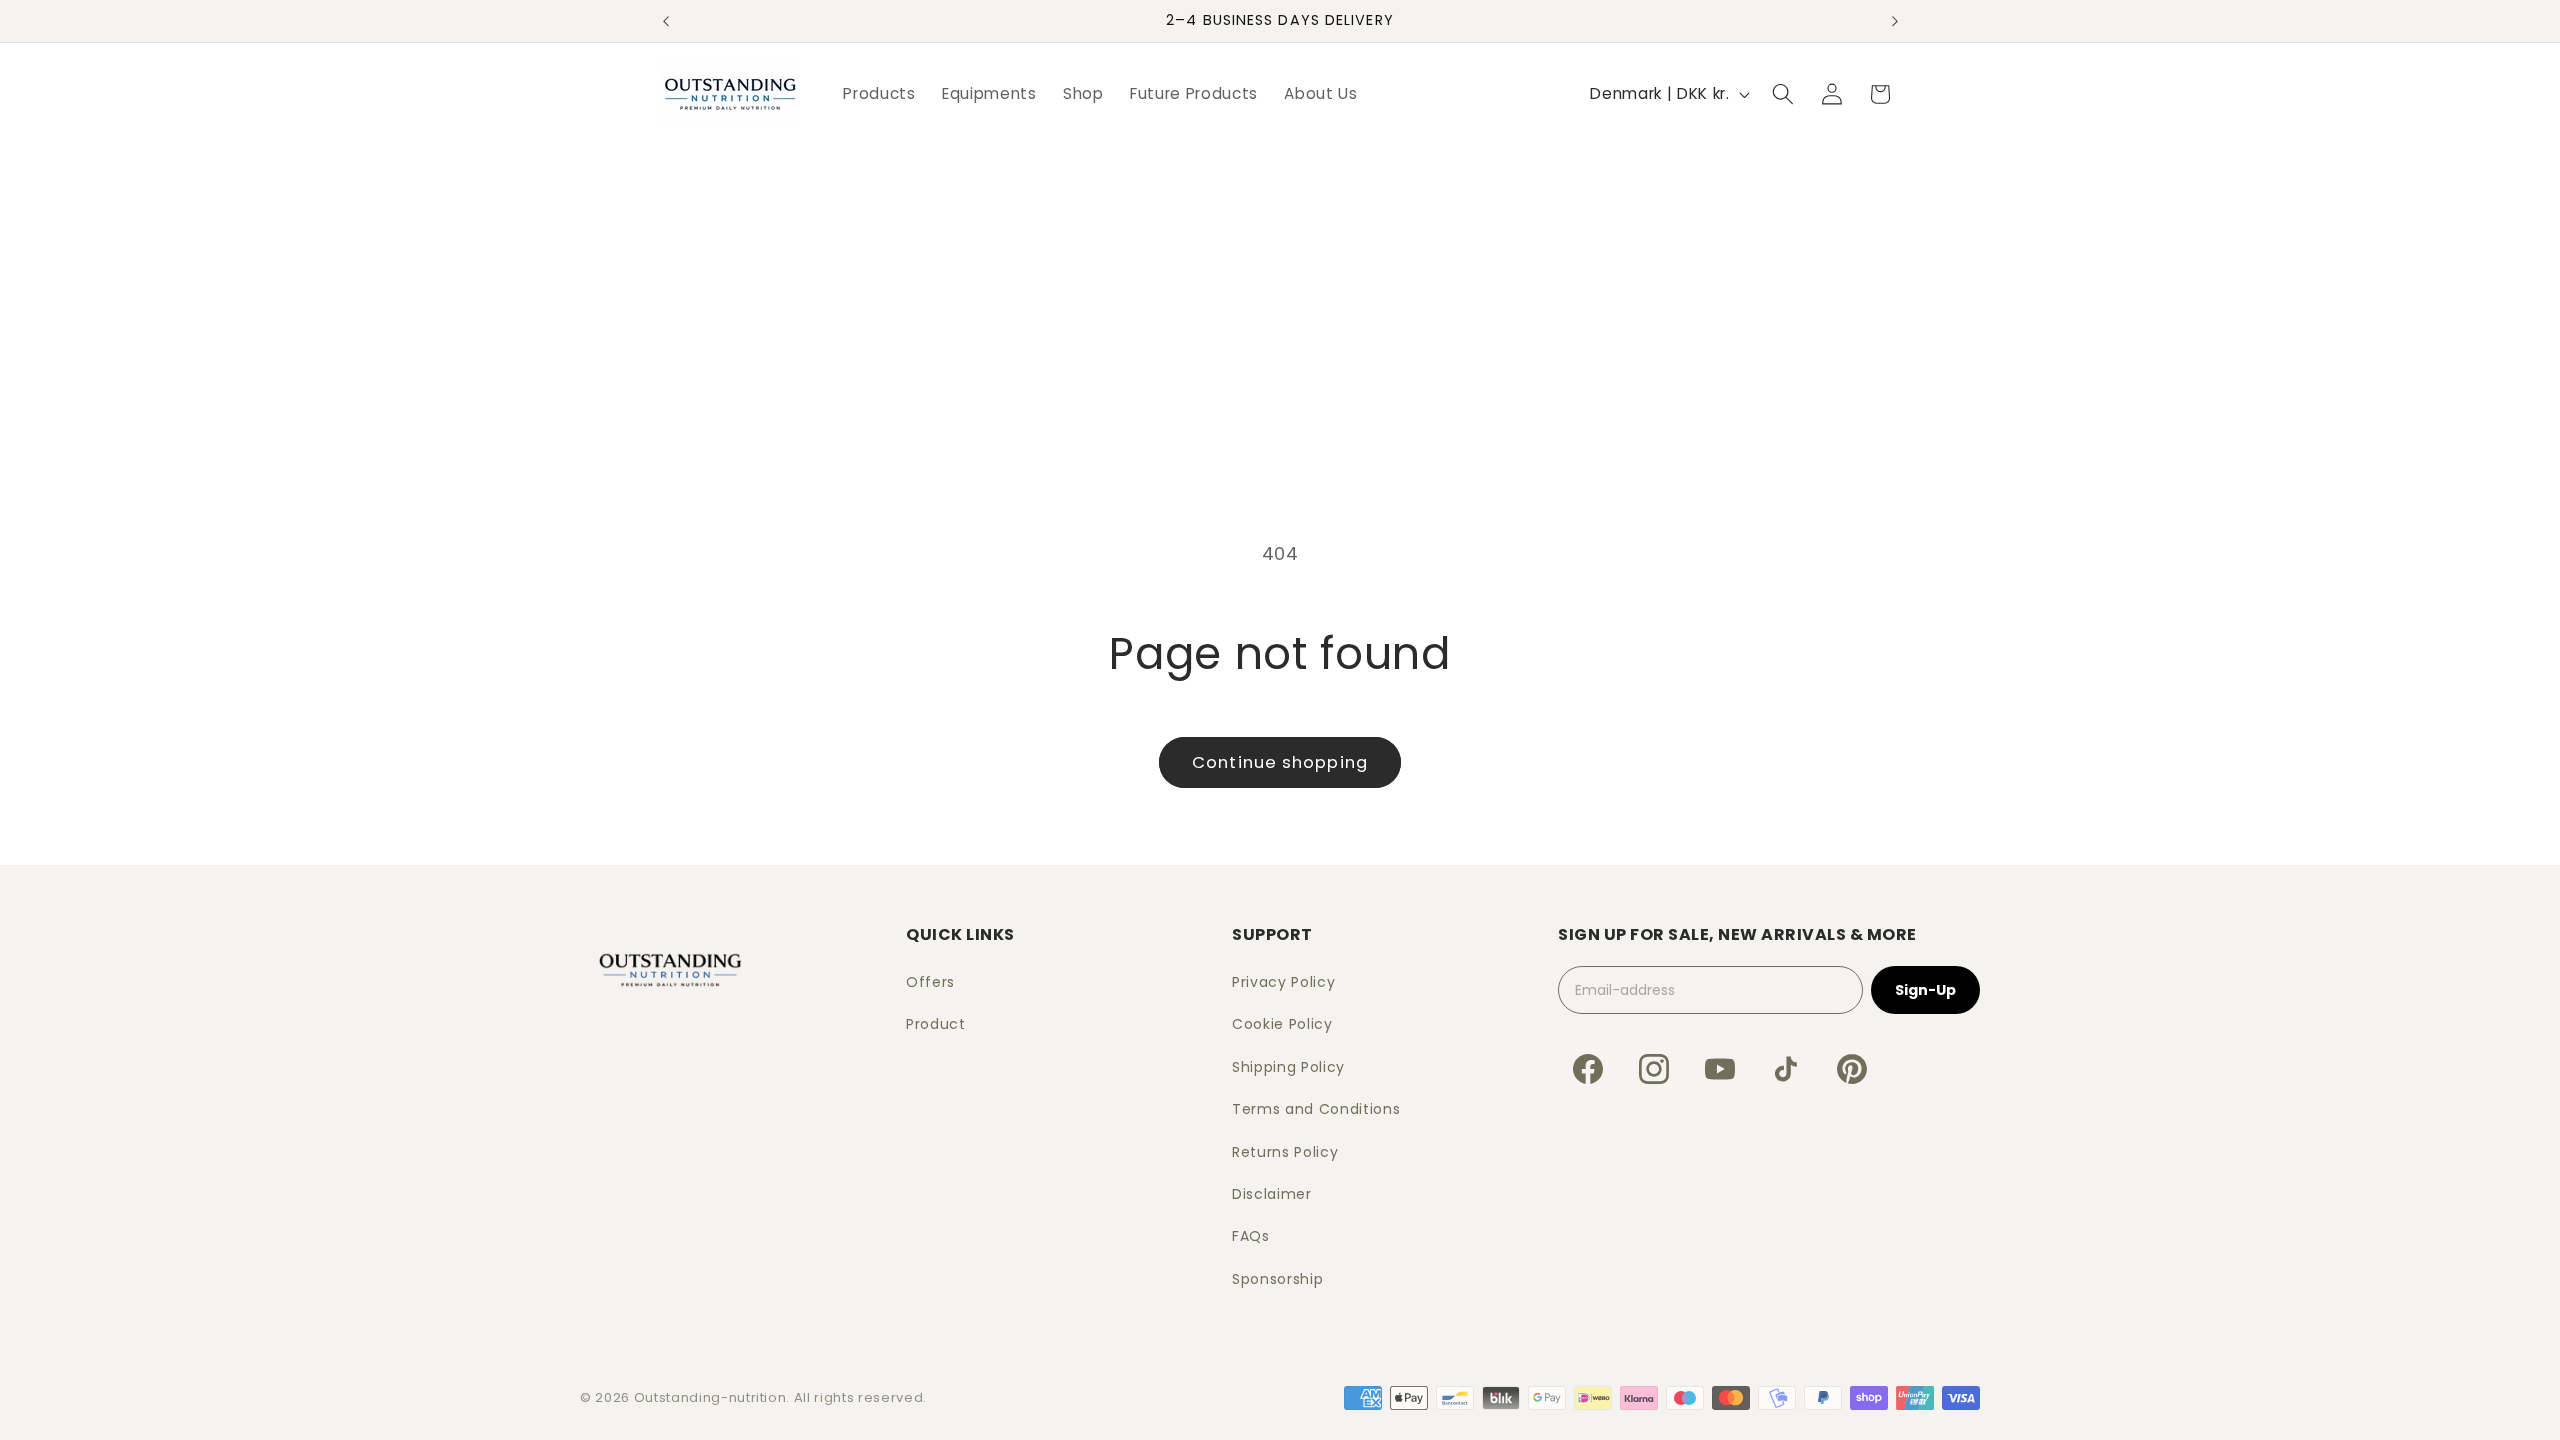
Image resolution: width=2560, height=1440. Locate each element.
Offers (930, 982)
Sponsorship (1277, 1279)
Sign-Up (1925, 990)
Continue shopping (1280, 762)
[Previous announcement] (666, 21)
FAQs (1251, 1236)
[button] (1783, 94)
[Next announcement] (1895, 21)
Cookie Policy (1282, 1024)
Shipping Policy (1288, 1067)
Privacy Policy (1283, 982)
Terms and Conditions (1316, 1109)
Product (936, 1024)
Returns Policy (1285, 1152)
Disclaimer (1272, 1194)
